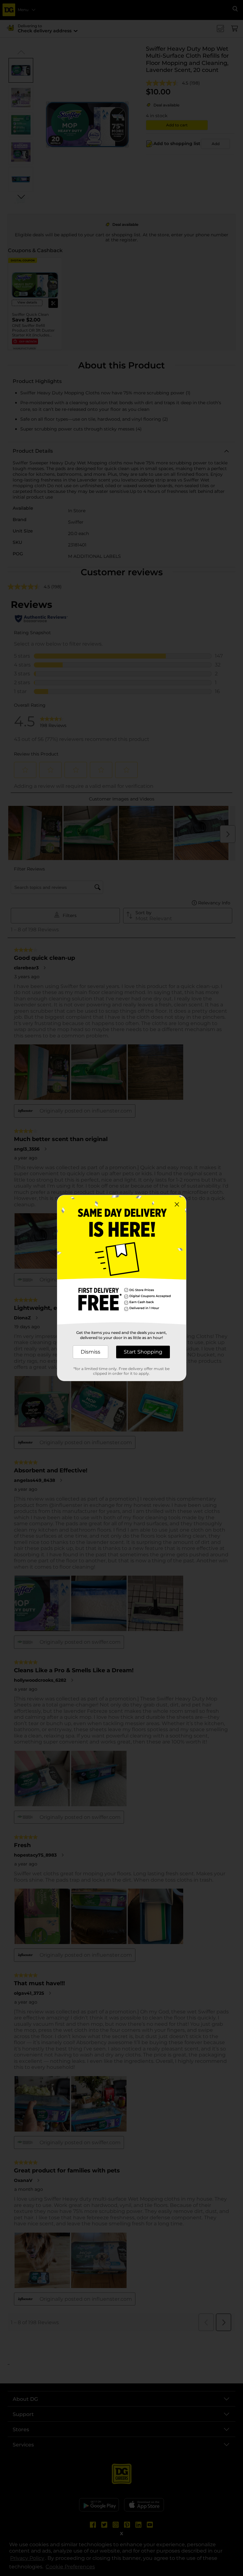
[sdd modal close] (177, 1204)
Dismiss (90, 1352)
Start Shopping (143, 1352)
